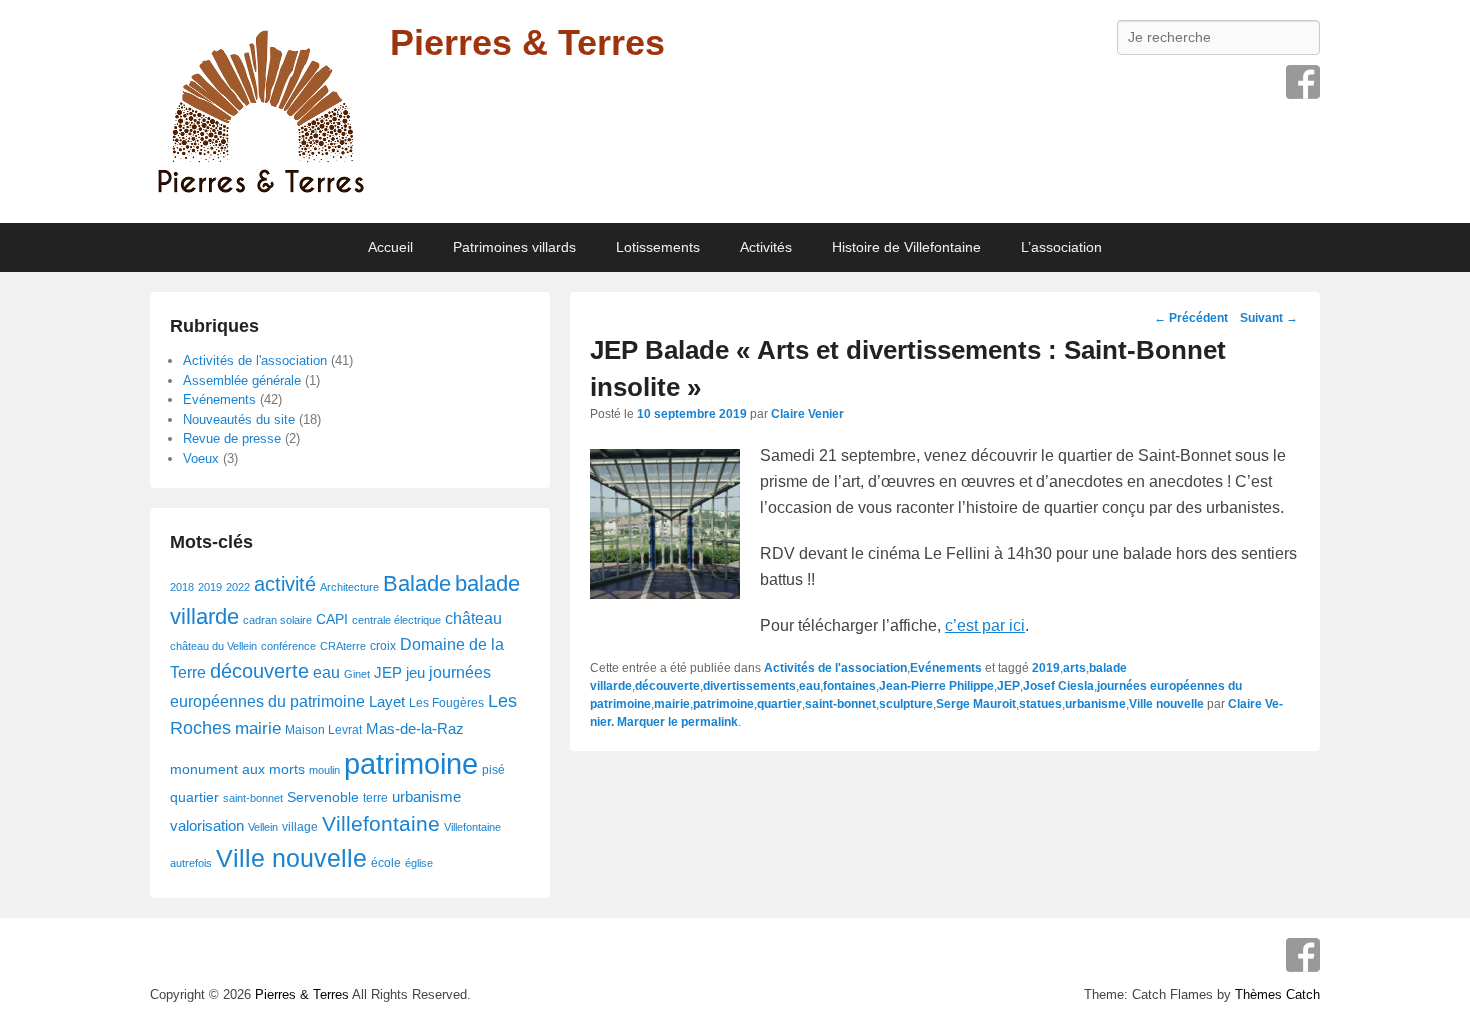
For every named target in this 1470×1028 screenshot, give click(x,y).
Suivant (1269, 318)
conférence (288, 646)
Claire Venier (807, 414)
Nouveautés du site (239, 419)
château (473, 618)
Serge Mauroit (976, 704)
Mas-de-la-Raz (415, 729)
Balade (417, 583)
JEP (1008, 686)
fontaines (849, 686)
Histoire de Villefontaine (906, 247)
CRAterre (343, 646)
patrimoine (723, 704)
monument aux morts (237, 769)
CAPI (332, 619)
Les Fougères (446, 703)
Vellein (263, 827)
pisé (493, 770)
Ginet (357, 674)
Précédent (1191, 318)
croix (383, 646)
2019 (1046, 668)
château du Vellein (213, 646)
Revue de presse (232, 438)
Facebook (1303, 82)
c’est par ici (985, 625)
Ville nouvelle (1166, 704)
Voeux (201, 458)
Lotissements (658, 247)
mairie (672, 704)
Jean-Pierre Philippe (936, 686)
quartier (779, 704)
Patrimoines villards (514, 247)
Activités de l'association (835, 668)
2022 (238, 587)
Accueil (390, 247)
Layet (387, 702)
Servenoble (323, 797)
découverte (667, 686)
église (419, 863)
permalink (709, 722)
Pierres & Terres (527, 42)
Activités (766, 247)
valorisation (207, 826)
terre (375, 798)
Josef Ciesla (1058, 686)
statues (1040, 704)
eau (809, 686)
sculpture (906, 704)
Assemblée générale (242, 380)
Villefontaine (381, 824)
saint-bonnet (840, 704)
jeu (415, 673)
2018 (182, 587)
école (386, 863)
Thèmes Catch (1277, 994)
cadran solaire (277, 620)
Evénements (946, 668)
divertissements (749, 686)
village (300, 827)
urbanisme (1095, 704)
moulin (324, 770)
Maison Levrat (323, 730)
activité (285, 584)
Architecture (349, 587)
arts (1074, 668)
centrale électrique (396, 620)
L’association (1061, 247)
